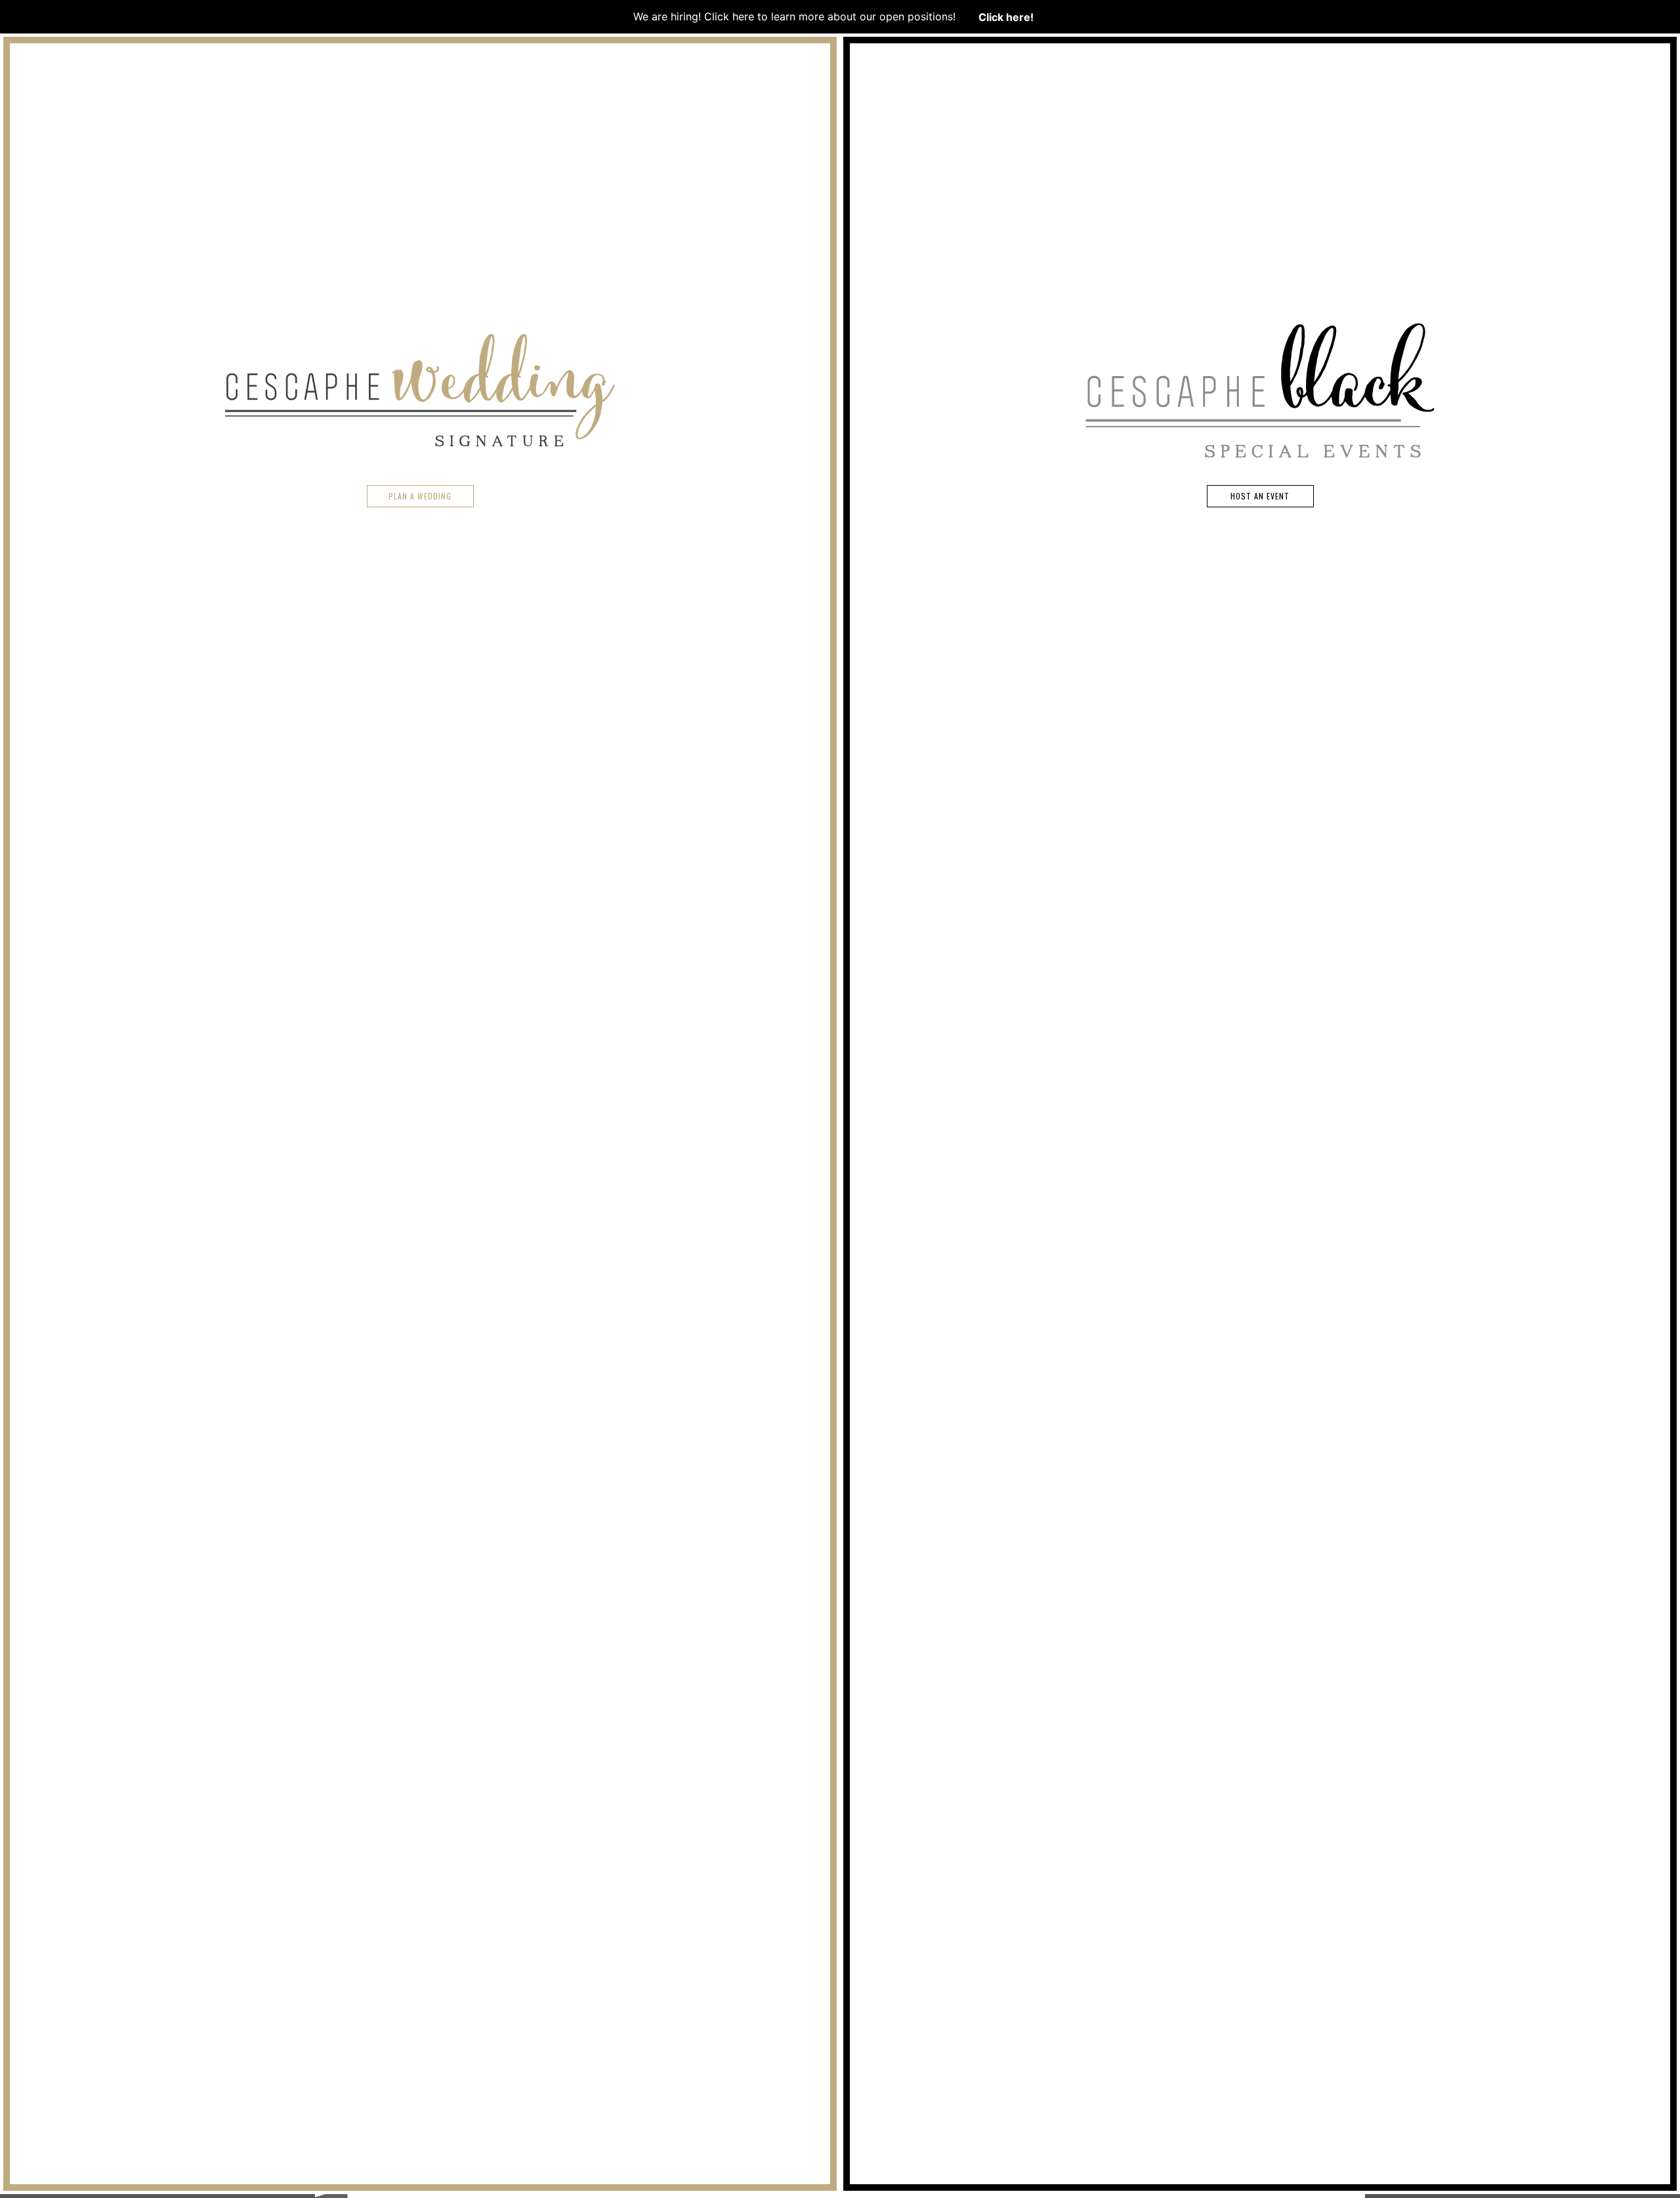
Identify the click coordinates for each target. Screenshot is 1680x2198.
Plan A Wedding (420, 496)
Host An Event (1260, 496)
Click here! (1006, 16)
